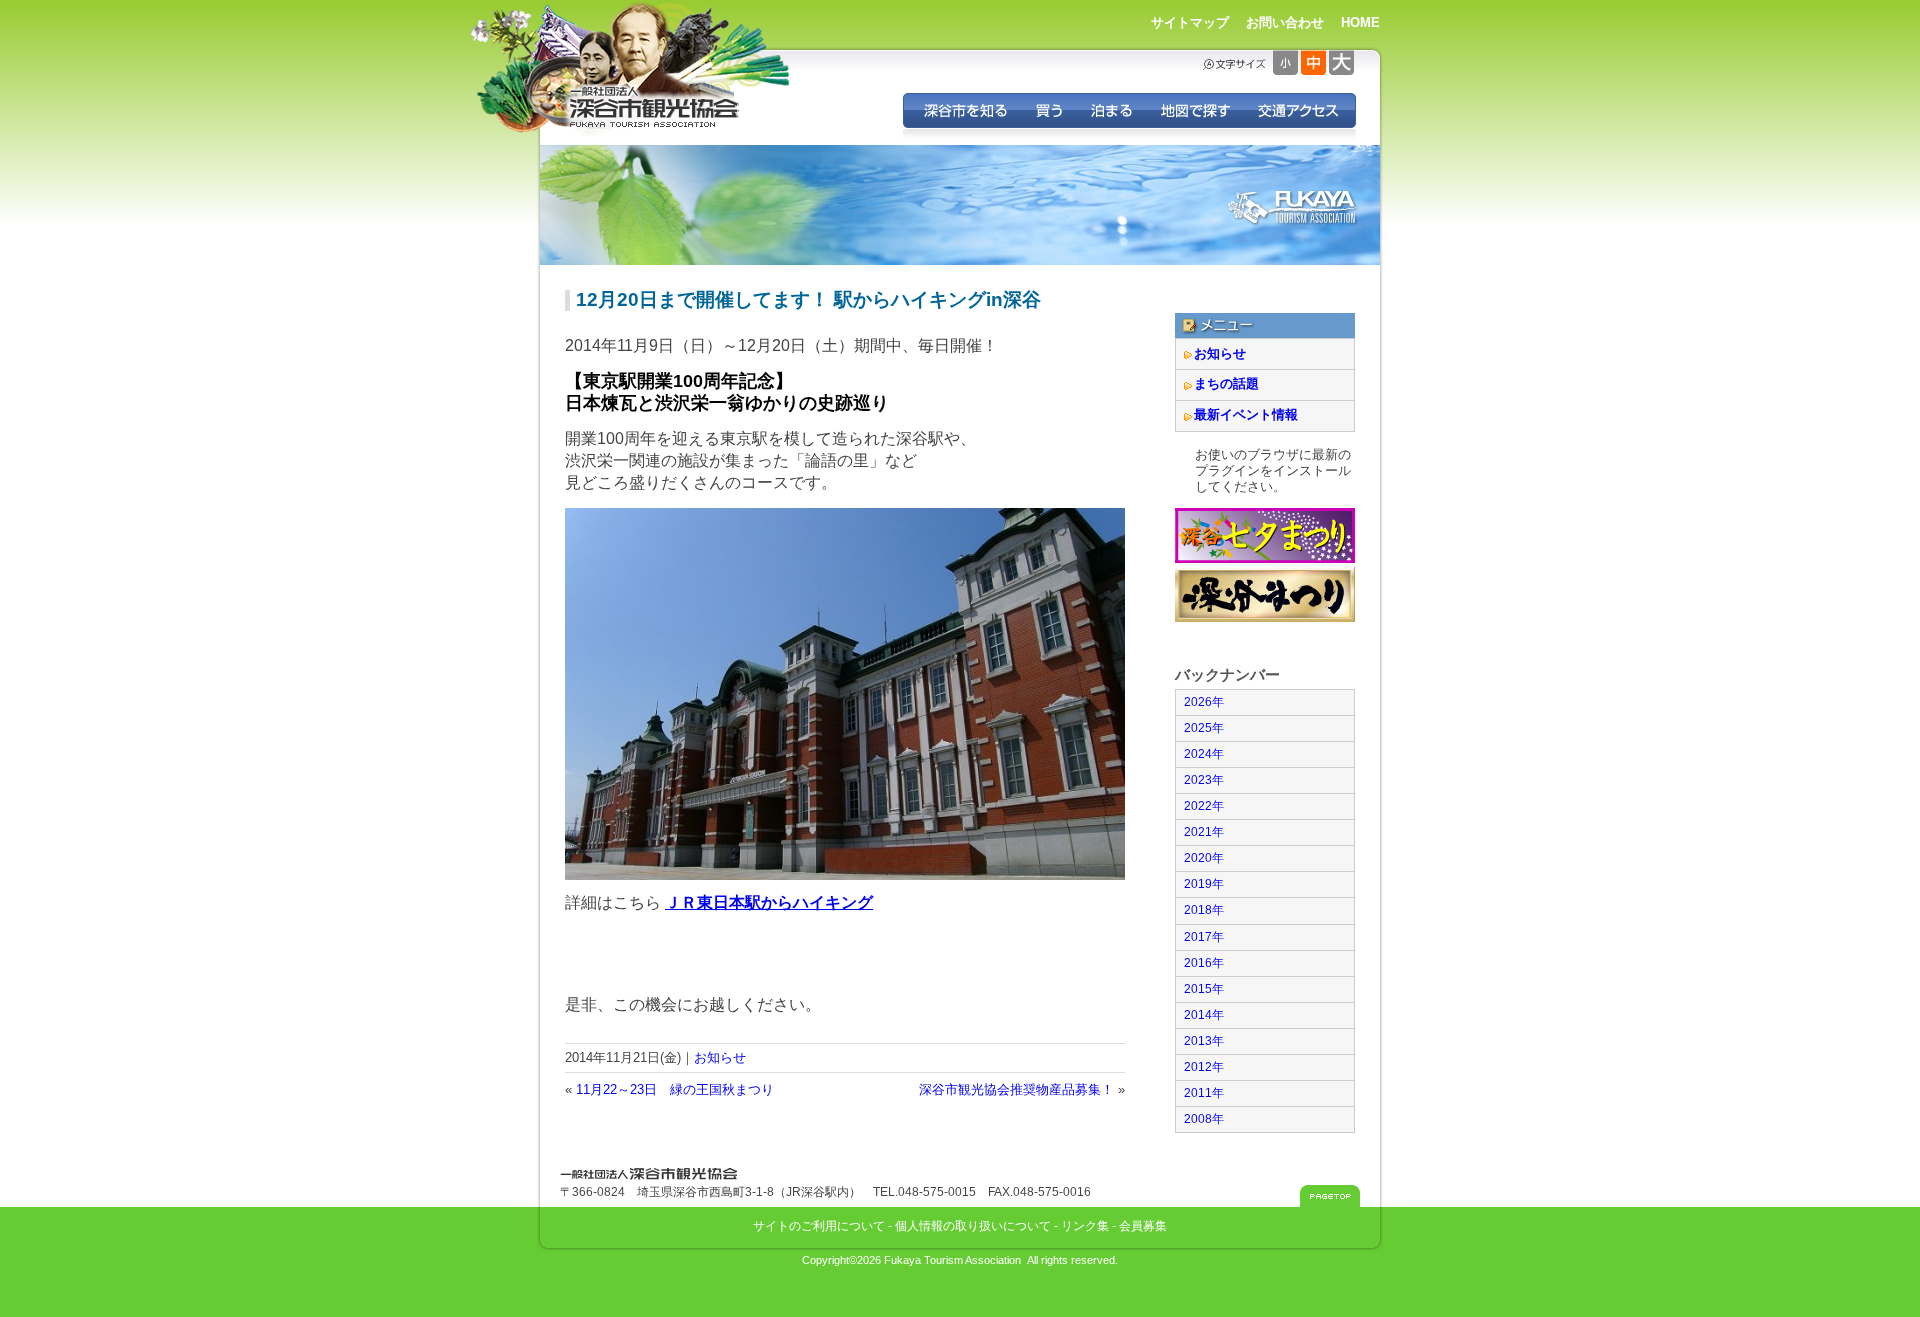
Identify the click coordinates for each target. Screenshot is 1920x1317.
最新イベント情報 (1246, 414)
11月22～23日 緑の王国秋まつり (675, 1089)
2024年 (1204, 754)
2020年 (1204, 858)
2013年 (1204, 1041)
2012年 (1204, 1067)
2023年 (1204, 780)
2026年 (1204, 702)
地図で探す (1194, 110)
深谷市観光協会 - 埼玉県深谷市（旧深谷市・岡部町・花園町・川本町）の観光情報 (655, 108)
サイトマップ (1190, 22)
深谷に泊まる (1111, 110)
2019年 (1204, 884)
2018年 (1204, 910)
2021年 (1204, 832)
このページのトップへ (1330, 1196)
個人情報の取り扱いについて (973, 1225)
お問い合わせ (1285, 22)
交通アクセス (1299, 110)
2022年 (1204, 806)
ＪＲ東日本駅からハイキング (769, 902)
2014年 (1204, 1015)
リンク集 (1085, 1225)
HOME (1360, 22)
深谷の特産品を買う (1049, 110)
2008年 (1204, 1119)
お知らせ (720, 1057)
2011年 (1204, 1093)
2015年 (1204, 989)
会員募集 (1143, 1225)
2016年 (1204, 963)
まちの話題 (1226, 383)
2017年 (1204, 937)
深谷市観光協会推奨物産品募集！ (1016, 1089)
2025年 (1204, 728)
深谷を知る (962, 110)
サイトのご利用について (819, 1225)
